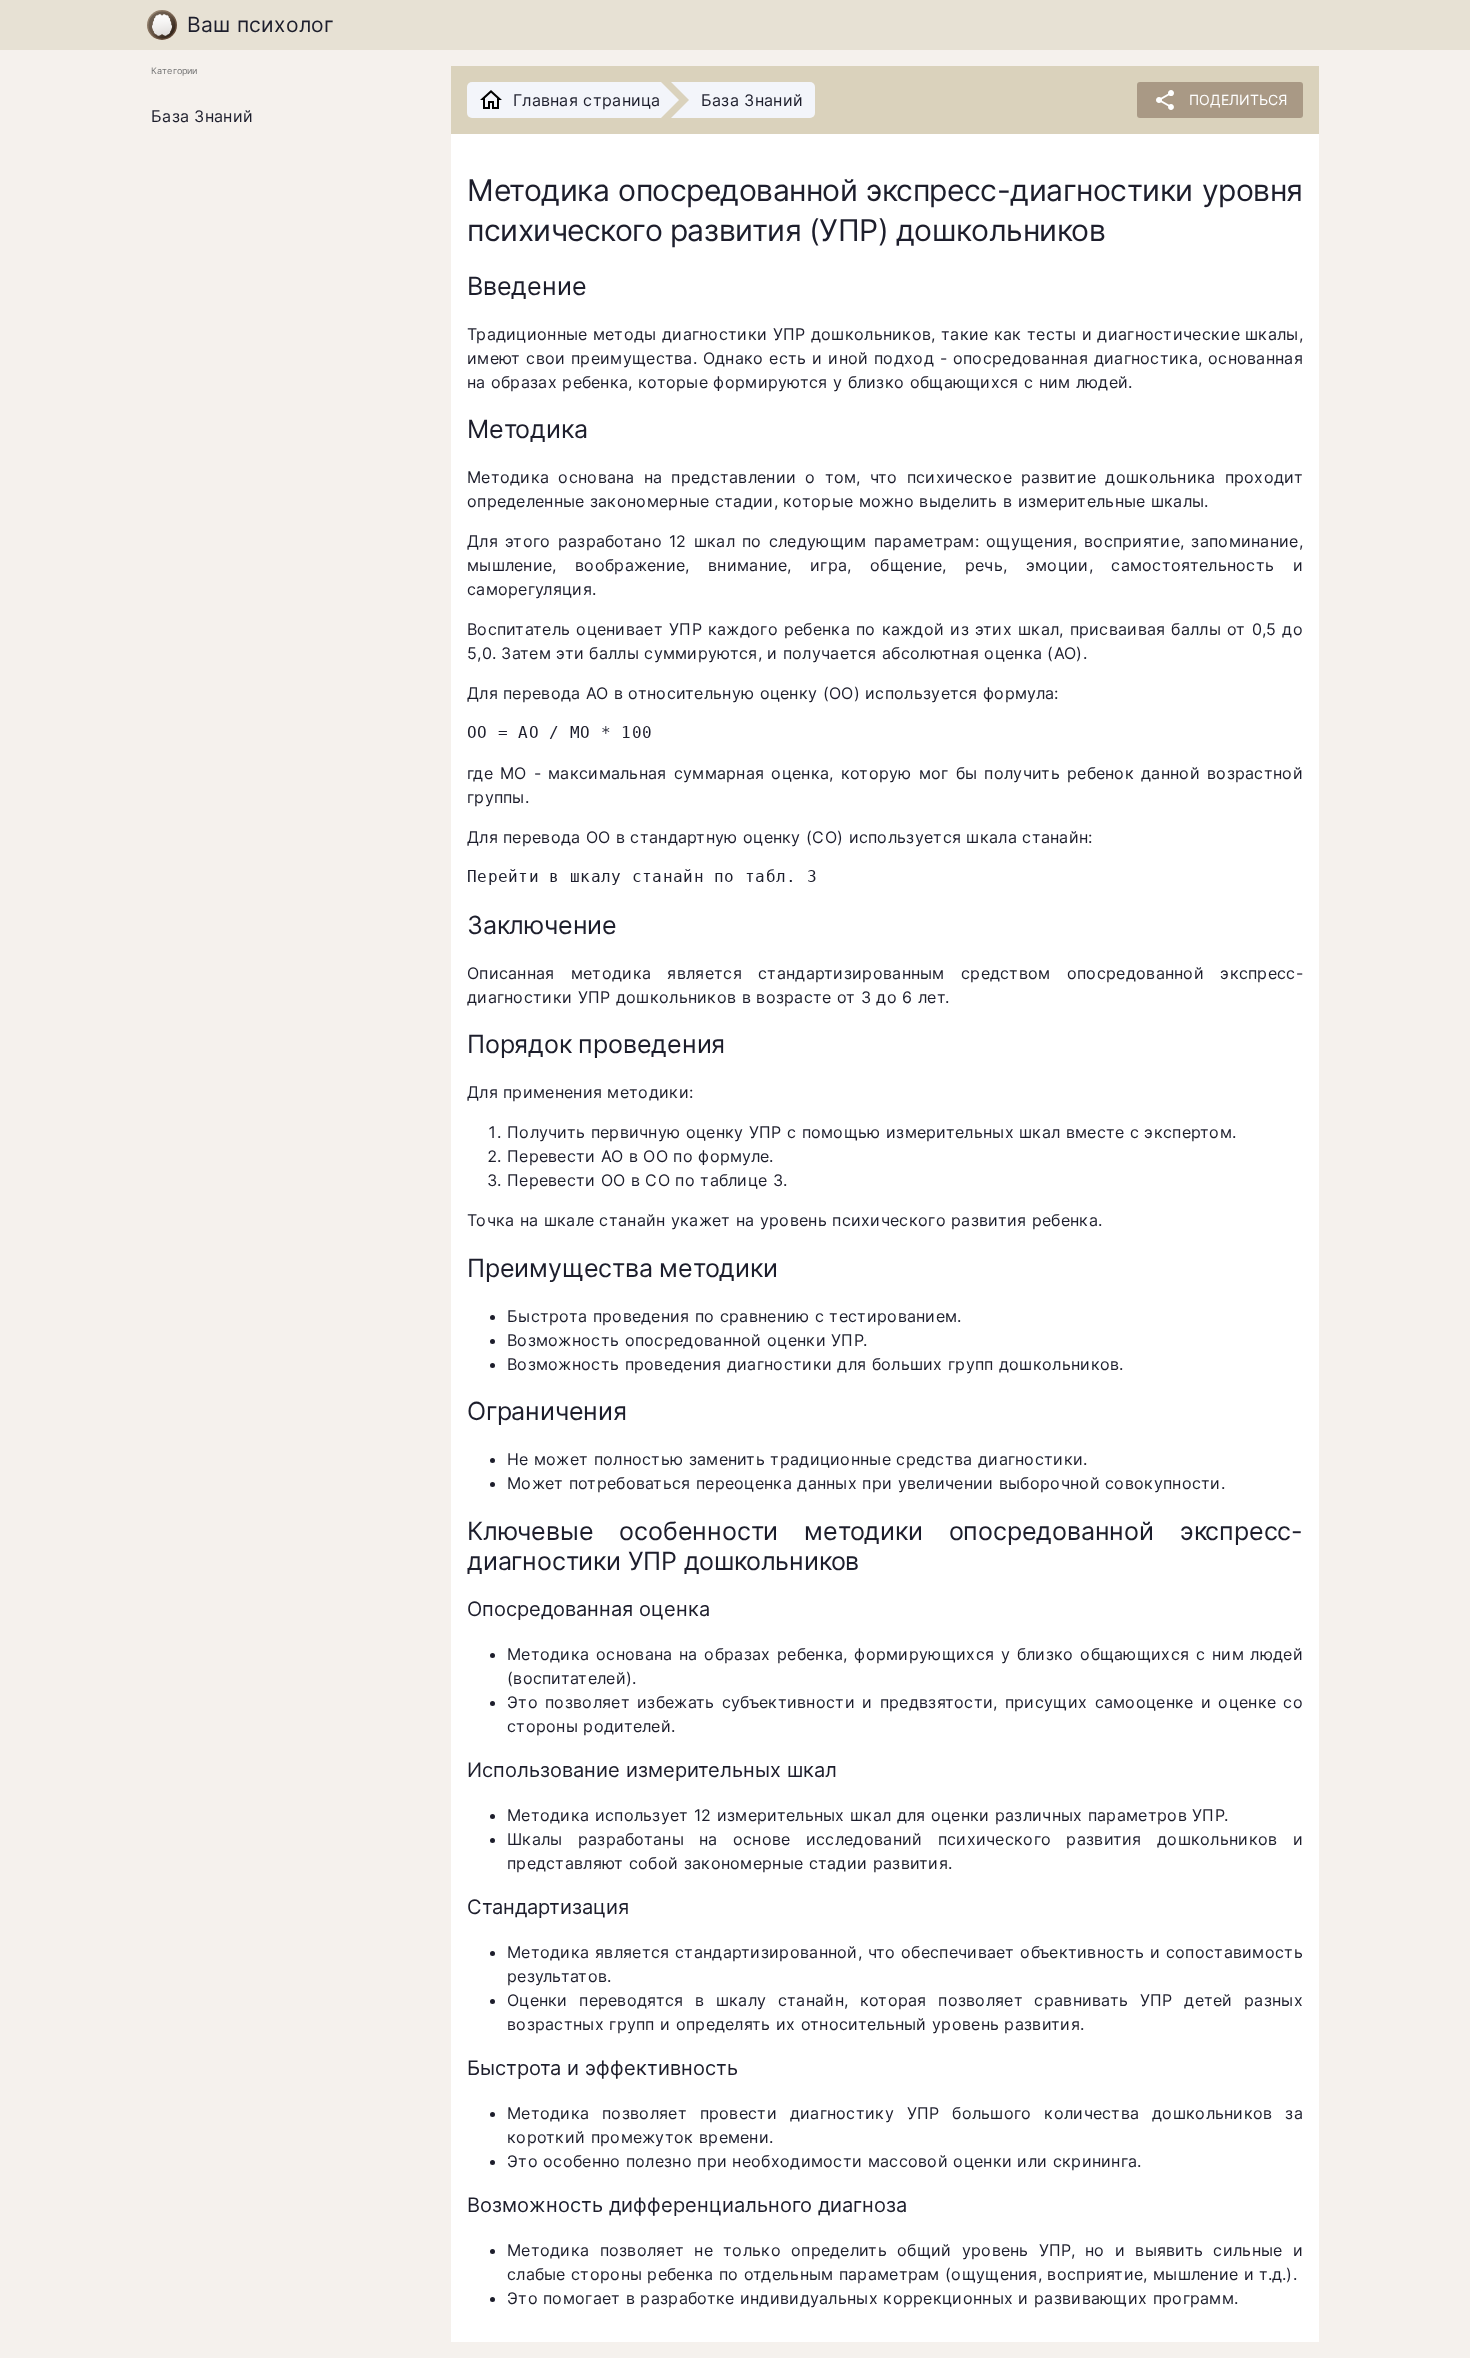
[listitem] (285, 117)
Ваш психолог (261, 24)
